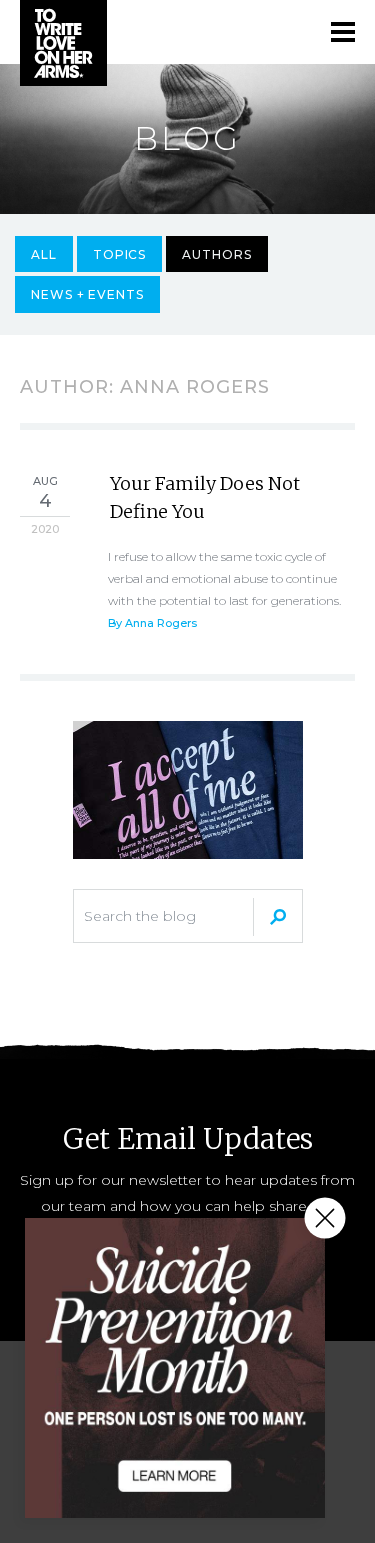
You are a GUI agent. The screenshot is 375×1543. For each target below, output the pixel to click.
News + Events (87, 294)
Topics (120, 254)
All (44, 254)
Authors (216, 254)
